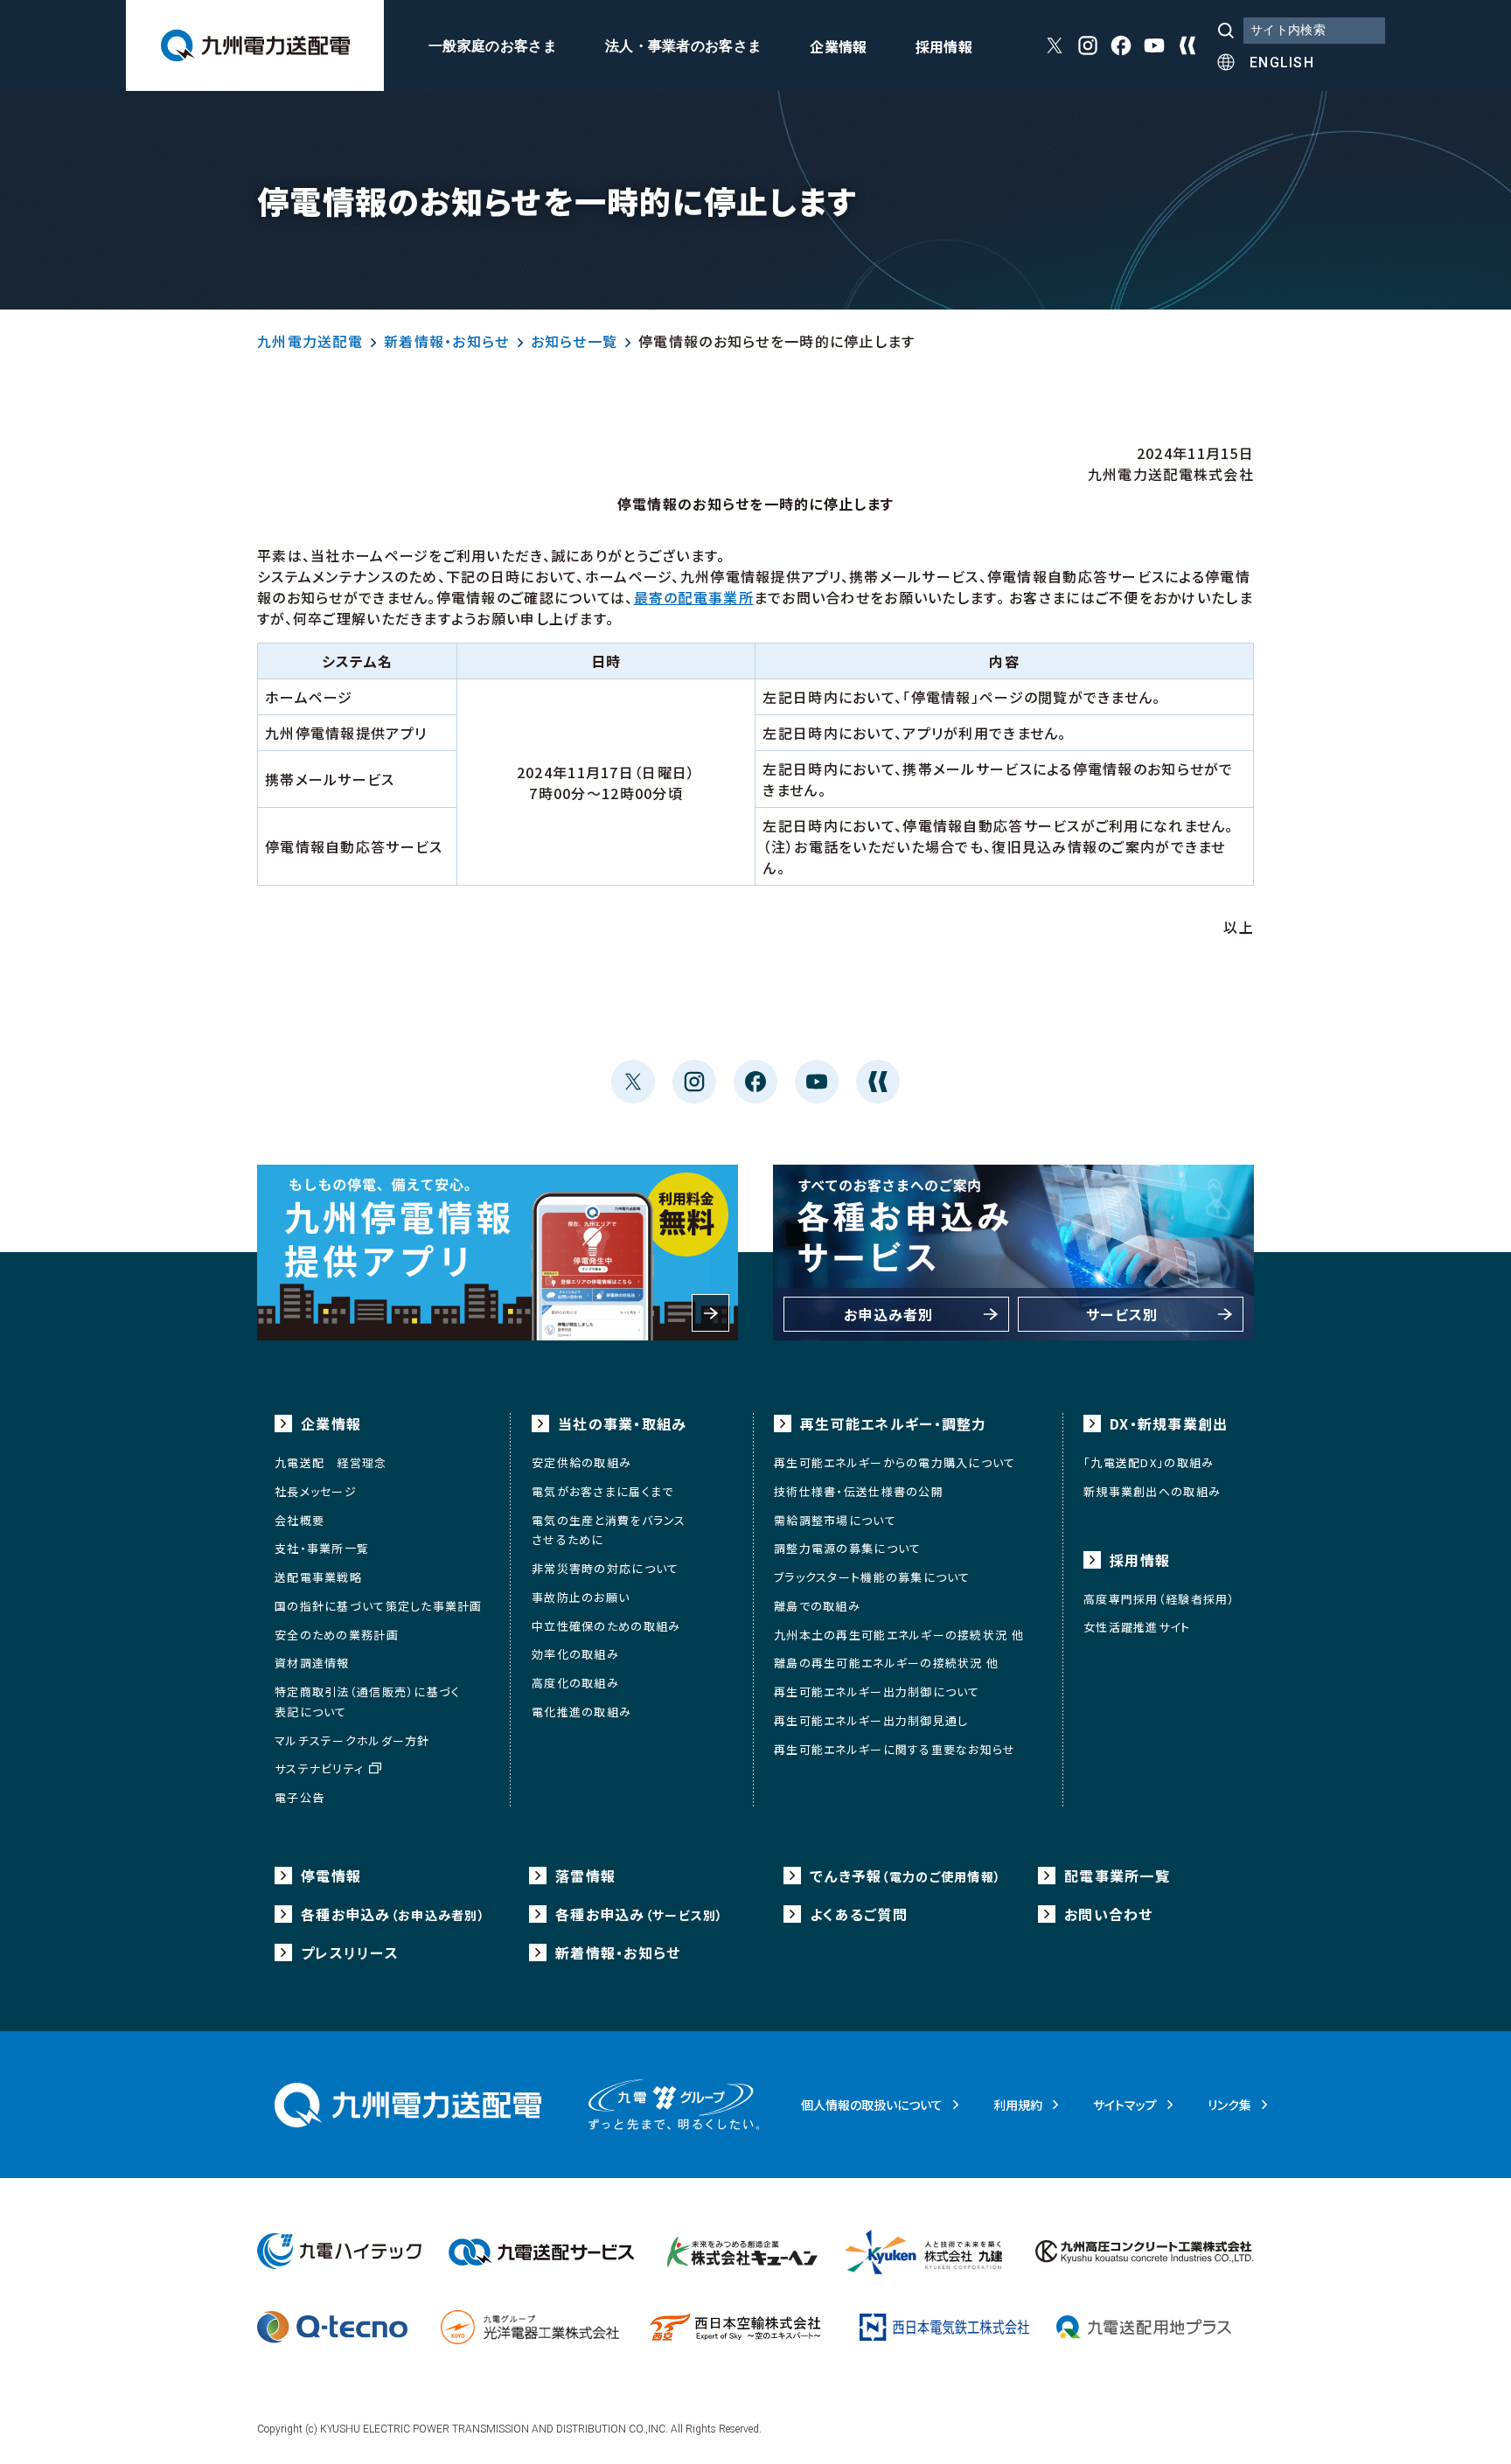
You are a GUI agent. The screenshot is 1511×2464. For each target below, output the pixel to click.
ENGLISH (1282, 63)
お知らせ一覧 (574, 341)
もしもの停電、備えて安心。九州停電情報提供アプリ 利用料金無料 (498, 1253)
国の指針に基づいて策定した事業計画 (379, 1606)
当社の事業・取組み (623, 1423)
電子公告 (299, 1797)
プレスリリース (350, 1952)
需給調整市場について (835, 1520)
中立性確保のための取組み (606, 1626)
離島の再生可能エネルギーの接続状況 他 (886, 1663)
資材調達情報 (312, 1663)
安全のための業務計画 (337, 1635)
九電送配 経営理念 (331, 1462)
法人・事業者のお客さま (684, 46)
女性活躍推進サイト (1137, 1627)
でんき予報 (905, 1876)
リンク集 (1229, 2105)
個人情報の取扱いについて (872, 2105)
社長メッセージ (316, 1491)
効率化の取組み (575, 1654)
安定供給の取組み (581, 1462)
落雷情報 (585, 1876)
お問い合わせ (1109, 1914)
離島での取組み (817, 1606)
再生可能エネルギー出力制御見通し (871, 1720)
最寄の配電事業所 (694, 597)
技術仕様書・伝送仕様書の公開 (859, 1491)
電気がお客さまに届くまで (602, 1491)
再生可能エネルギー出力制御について (877, 1691)
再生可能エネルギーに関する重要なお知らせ (895, 1749)
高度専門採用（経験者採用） (1159, 1599)
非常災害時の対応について (605, 1568)
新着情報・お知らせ (447, 341)
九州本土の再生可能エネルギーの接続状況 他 (899, 1635)
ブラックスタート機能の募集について (872, 1577)
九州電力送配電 (310, 341)
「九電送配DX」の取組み (1149, 1462)
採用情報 (944, 48)
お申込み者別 (889, 1314)
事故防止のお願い (581, 1597)
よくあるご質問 (859, 1914)
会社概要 (299, 1520)
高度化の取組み (575, 1683)
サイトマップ (1125, 2105)
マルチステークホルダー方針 (352, 1740)
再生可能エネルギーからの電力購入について (895, 1462)
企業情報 (838, 48)
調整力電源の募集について (847, 1548)
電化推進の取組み (581, 1712)
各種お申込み (393, 1914)
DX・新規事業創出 (1169, 1423)
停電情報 (331, 1876)
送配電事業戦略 (318, 1577)
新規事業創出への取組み (1152, 1491)
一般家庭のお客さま (493, 46)
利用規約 (1018, 2105)
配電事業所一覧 (1117, 1876)
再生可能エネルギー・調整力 (894, 1423)
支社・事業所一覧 (322, 1548)
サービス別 (1122, 1314)
